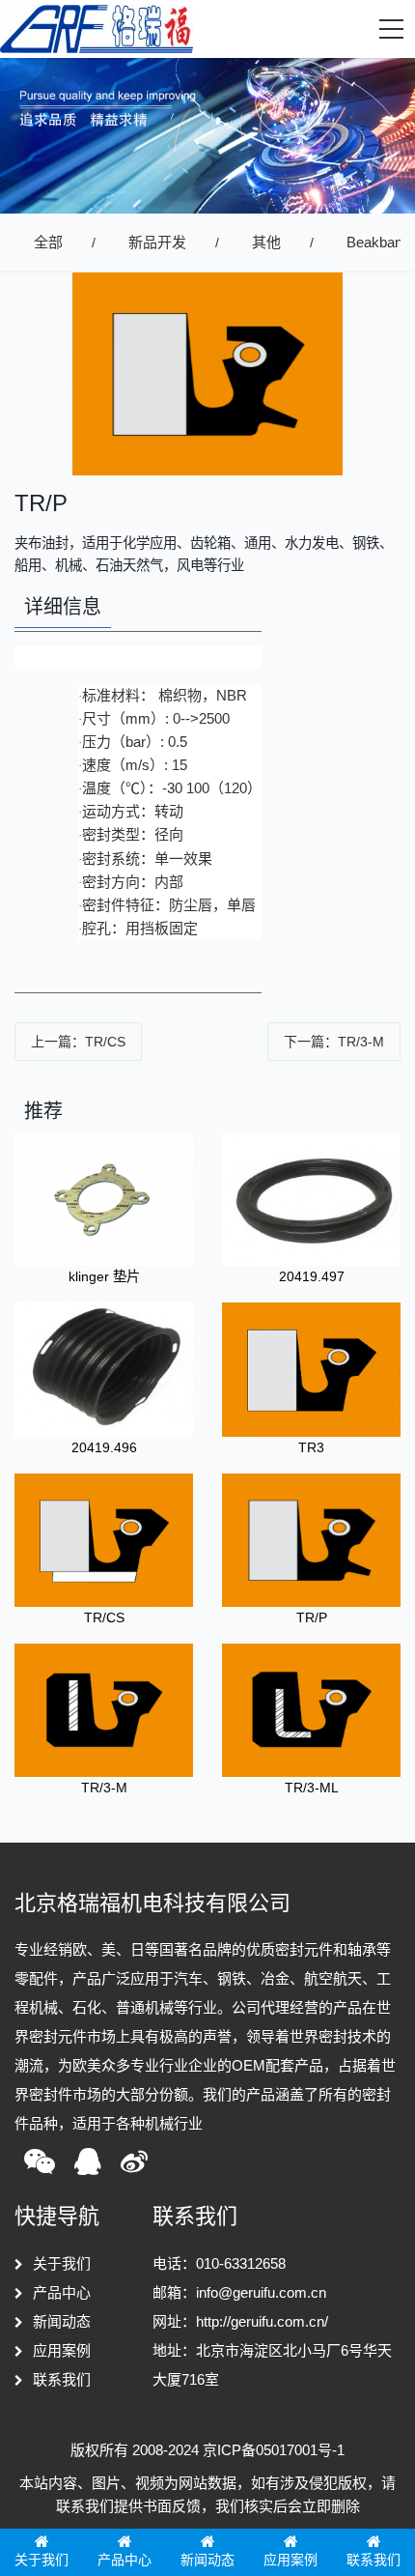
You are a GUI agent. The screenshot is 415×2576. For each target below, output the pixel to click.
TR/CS (104, 1617)
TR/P (312, 1617)
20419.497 (312, 1276)
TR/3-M (104, 1788)
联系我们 (62, 2379)
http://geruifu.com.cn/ (262, 2321)
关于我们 (62, 2263)
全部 (48, 242)
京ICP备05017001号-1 (274, 2450)
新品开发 (157, 242)
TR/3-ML (312, 1788)
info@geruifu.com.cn (261, 2292)
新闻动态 (62, 2321)
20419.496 (104, 1447)
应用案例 (62, 2350)
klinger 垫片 (104, 1276)
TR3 (311, 1447)
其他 (266, 242)
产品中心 (62, 2292)
